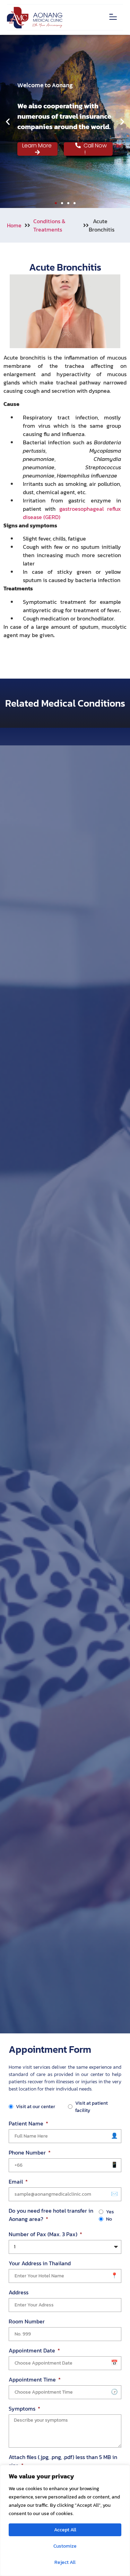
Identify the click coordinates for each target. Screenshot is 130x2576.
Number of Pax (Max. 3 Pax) (44, 2234)
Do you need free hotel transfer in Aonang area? (51, 2215)
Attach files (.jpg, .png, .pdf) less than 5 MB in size (63, 2461)
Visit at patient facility (92, 2107)
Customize (65, 2546)
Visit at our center (36, 2107)
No (109, 2219)
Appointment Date (33, 2350)
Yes (110, 2212)
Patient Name (27, 2123)
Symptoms (23, 2409)
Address (19, 2292)
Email (16, 2182)
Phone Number (28, 2152)
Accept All (65, 2530)
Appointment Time (33, 2379)
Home (14, 225)
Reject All (65, 2562)
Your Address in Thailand (40, 2263)
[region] (65, 2520)
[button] (113, 17)
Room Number (27, 2321)
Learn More (38, 146)
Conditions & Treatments (49, 225)
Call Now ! (94, 149)
